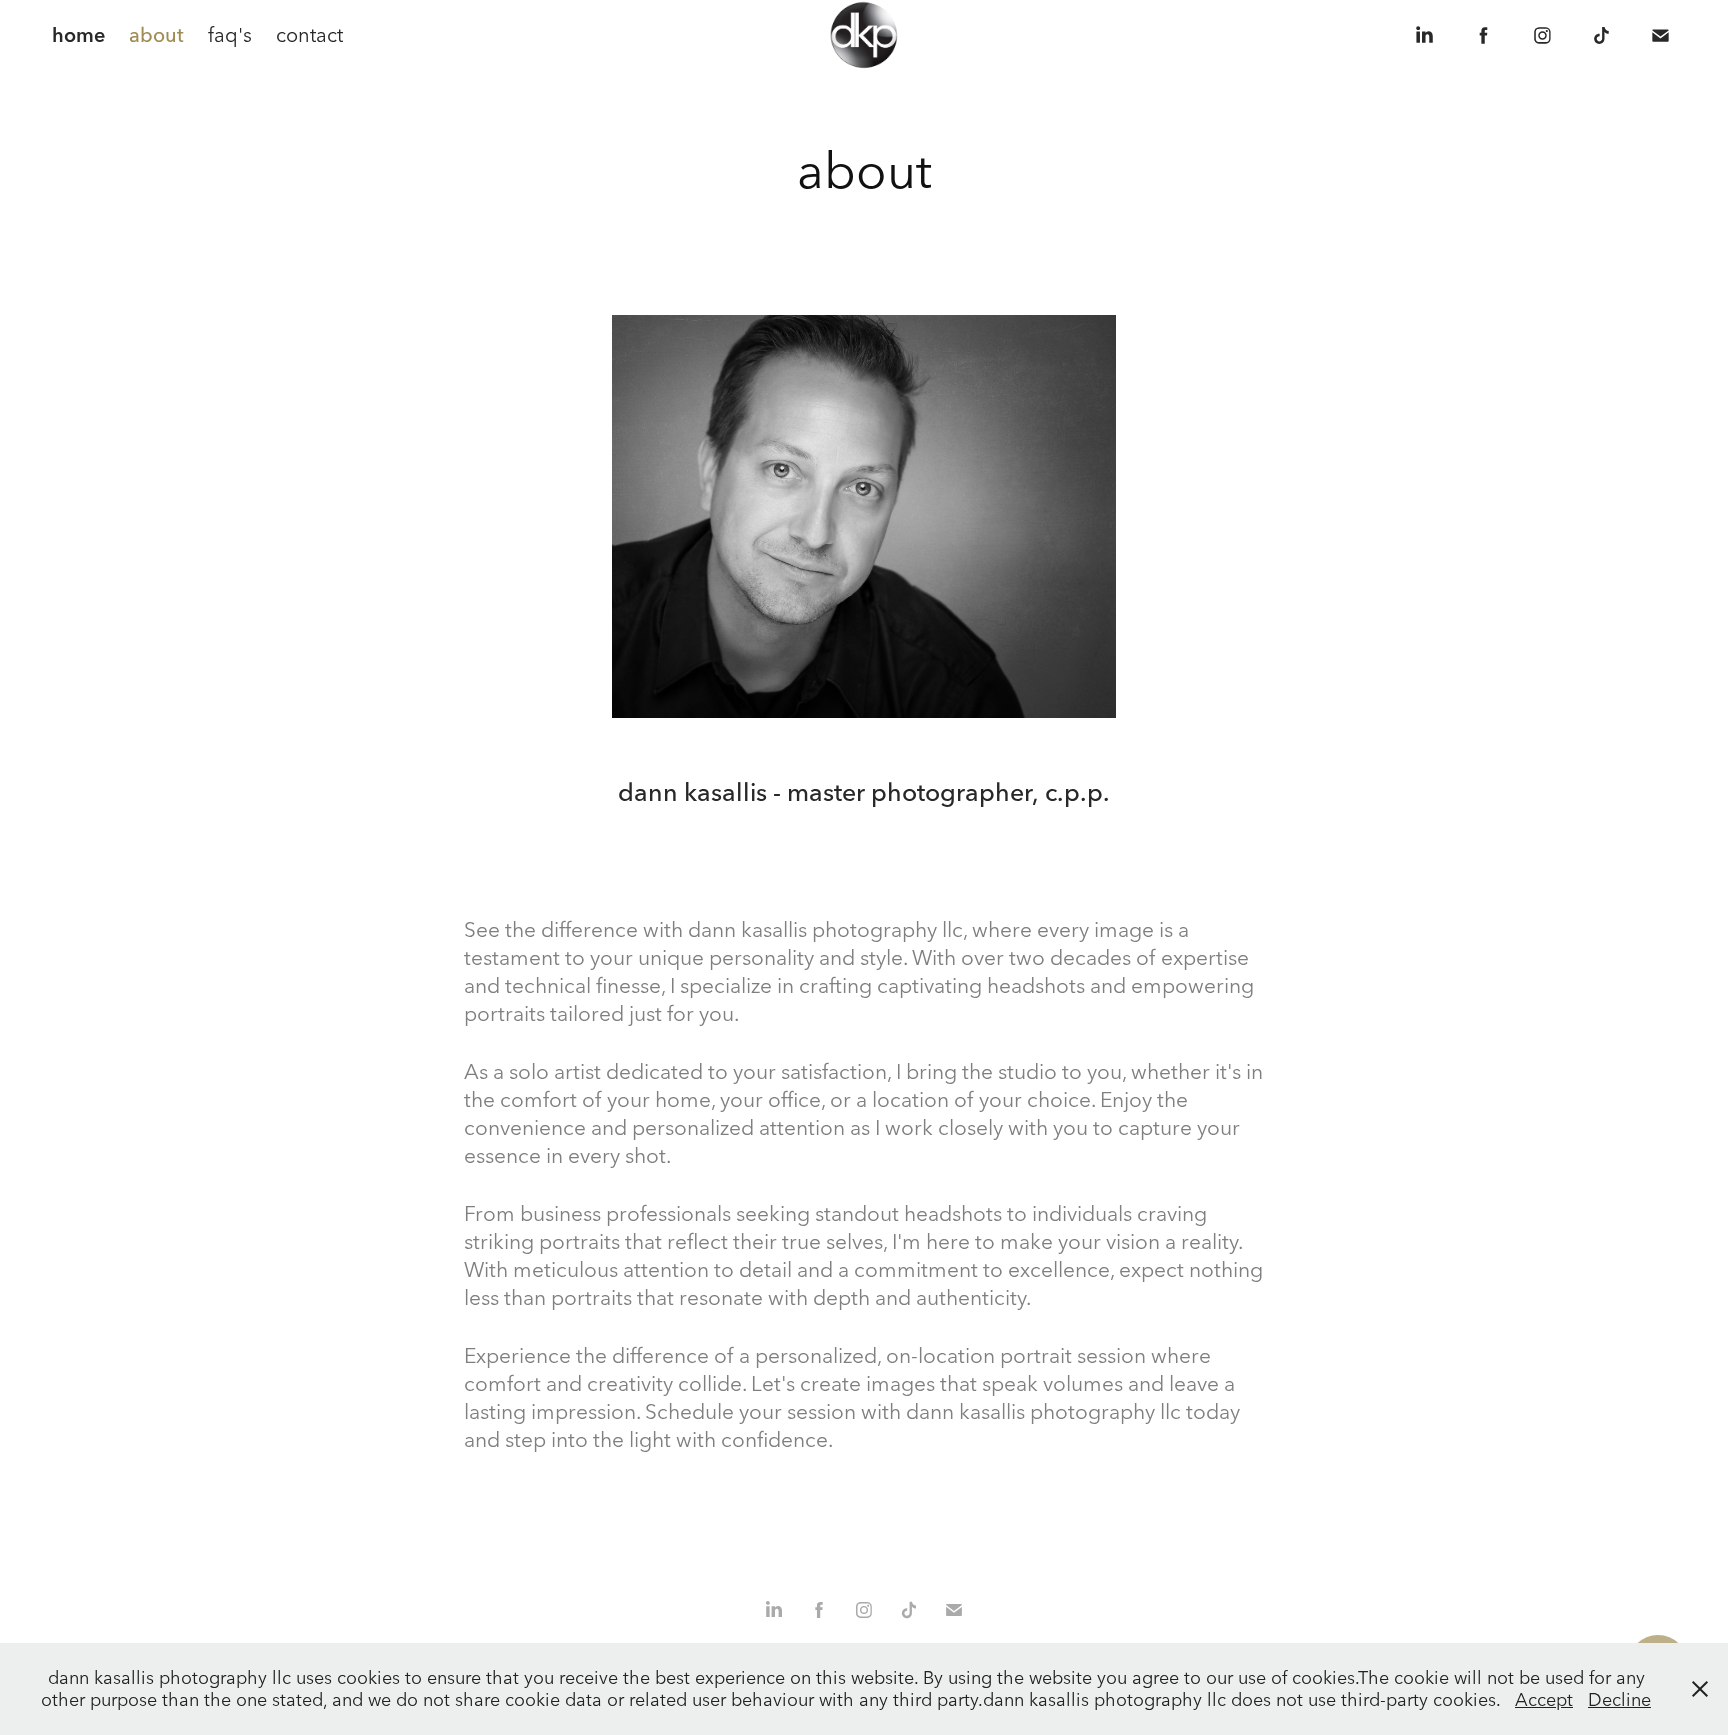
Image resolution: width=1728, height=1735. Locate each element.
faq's (230, 34)
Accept (1544, 1699)
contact (309, 34)
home (78, 34)
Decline (1619, 1699)
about (156, 34)
